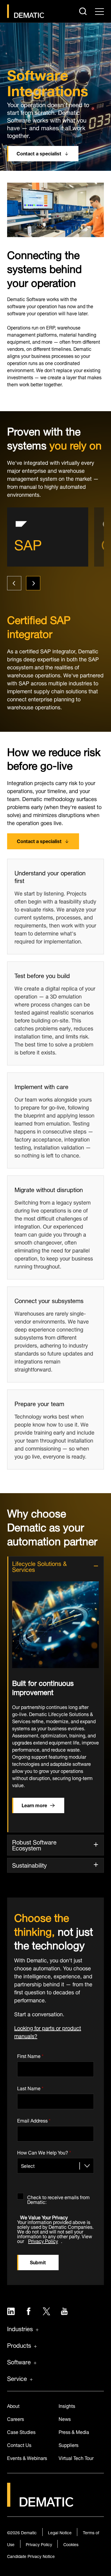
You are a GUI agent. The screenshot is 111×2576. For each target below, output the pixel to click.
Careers (16, 2418)
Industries (20, 2328)
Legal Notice (60, 2532)
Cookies (71, 2544)
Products (19, 2345)
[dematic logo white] (40, 2503)
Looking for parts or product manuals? (48, 2031)
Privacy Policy (43, 2240)
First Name (30, 2055)
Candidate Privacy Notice (31, 2556)
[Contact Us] (26, 11)
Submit (38, 2262)
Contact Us (19, 2444)
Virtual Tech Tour (76, 2457)
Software (19, 2361)
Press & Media (74, 2431)
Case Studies (21, 2431)
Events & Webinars (27, 2457)
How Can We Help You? (44, 2152)
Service (17, 2378)
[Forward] (33, 583)
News (65, 2418)
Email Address (34, 2119)
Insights (67, 2405)
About (13, 2405)
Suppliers (69, 2444)
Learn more (34, 1805)
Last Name (30, 2087)
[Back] (14, 583)
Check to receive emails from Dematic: (58, 2198)
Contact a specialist (39, 153)
